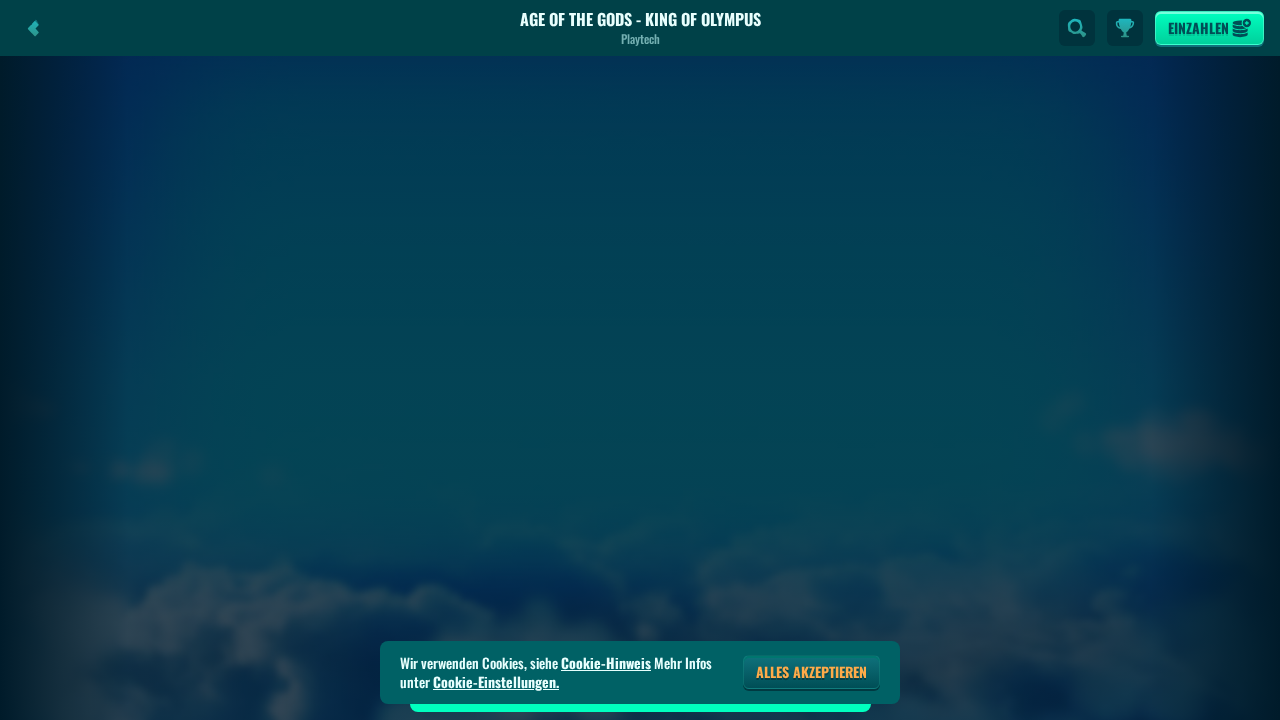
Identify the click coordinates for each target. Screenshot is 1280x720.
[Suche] (1077, 28)
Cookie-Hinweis (606, 663)
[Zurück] (34, 28)
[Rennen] (1125, 28)
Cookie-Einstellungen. (496, 682)
